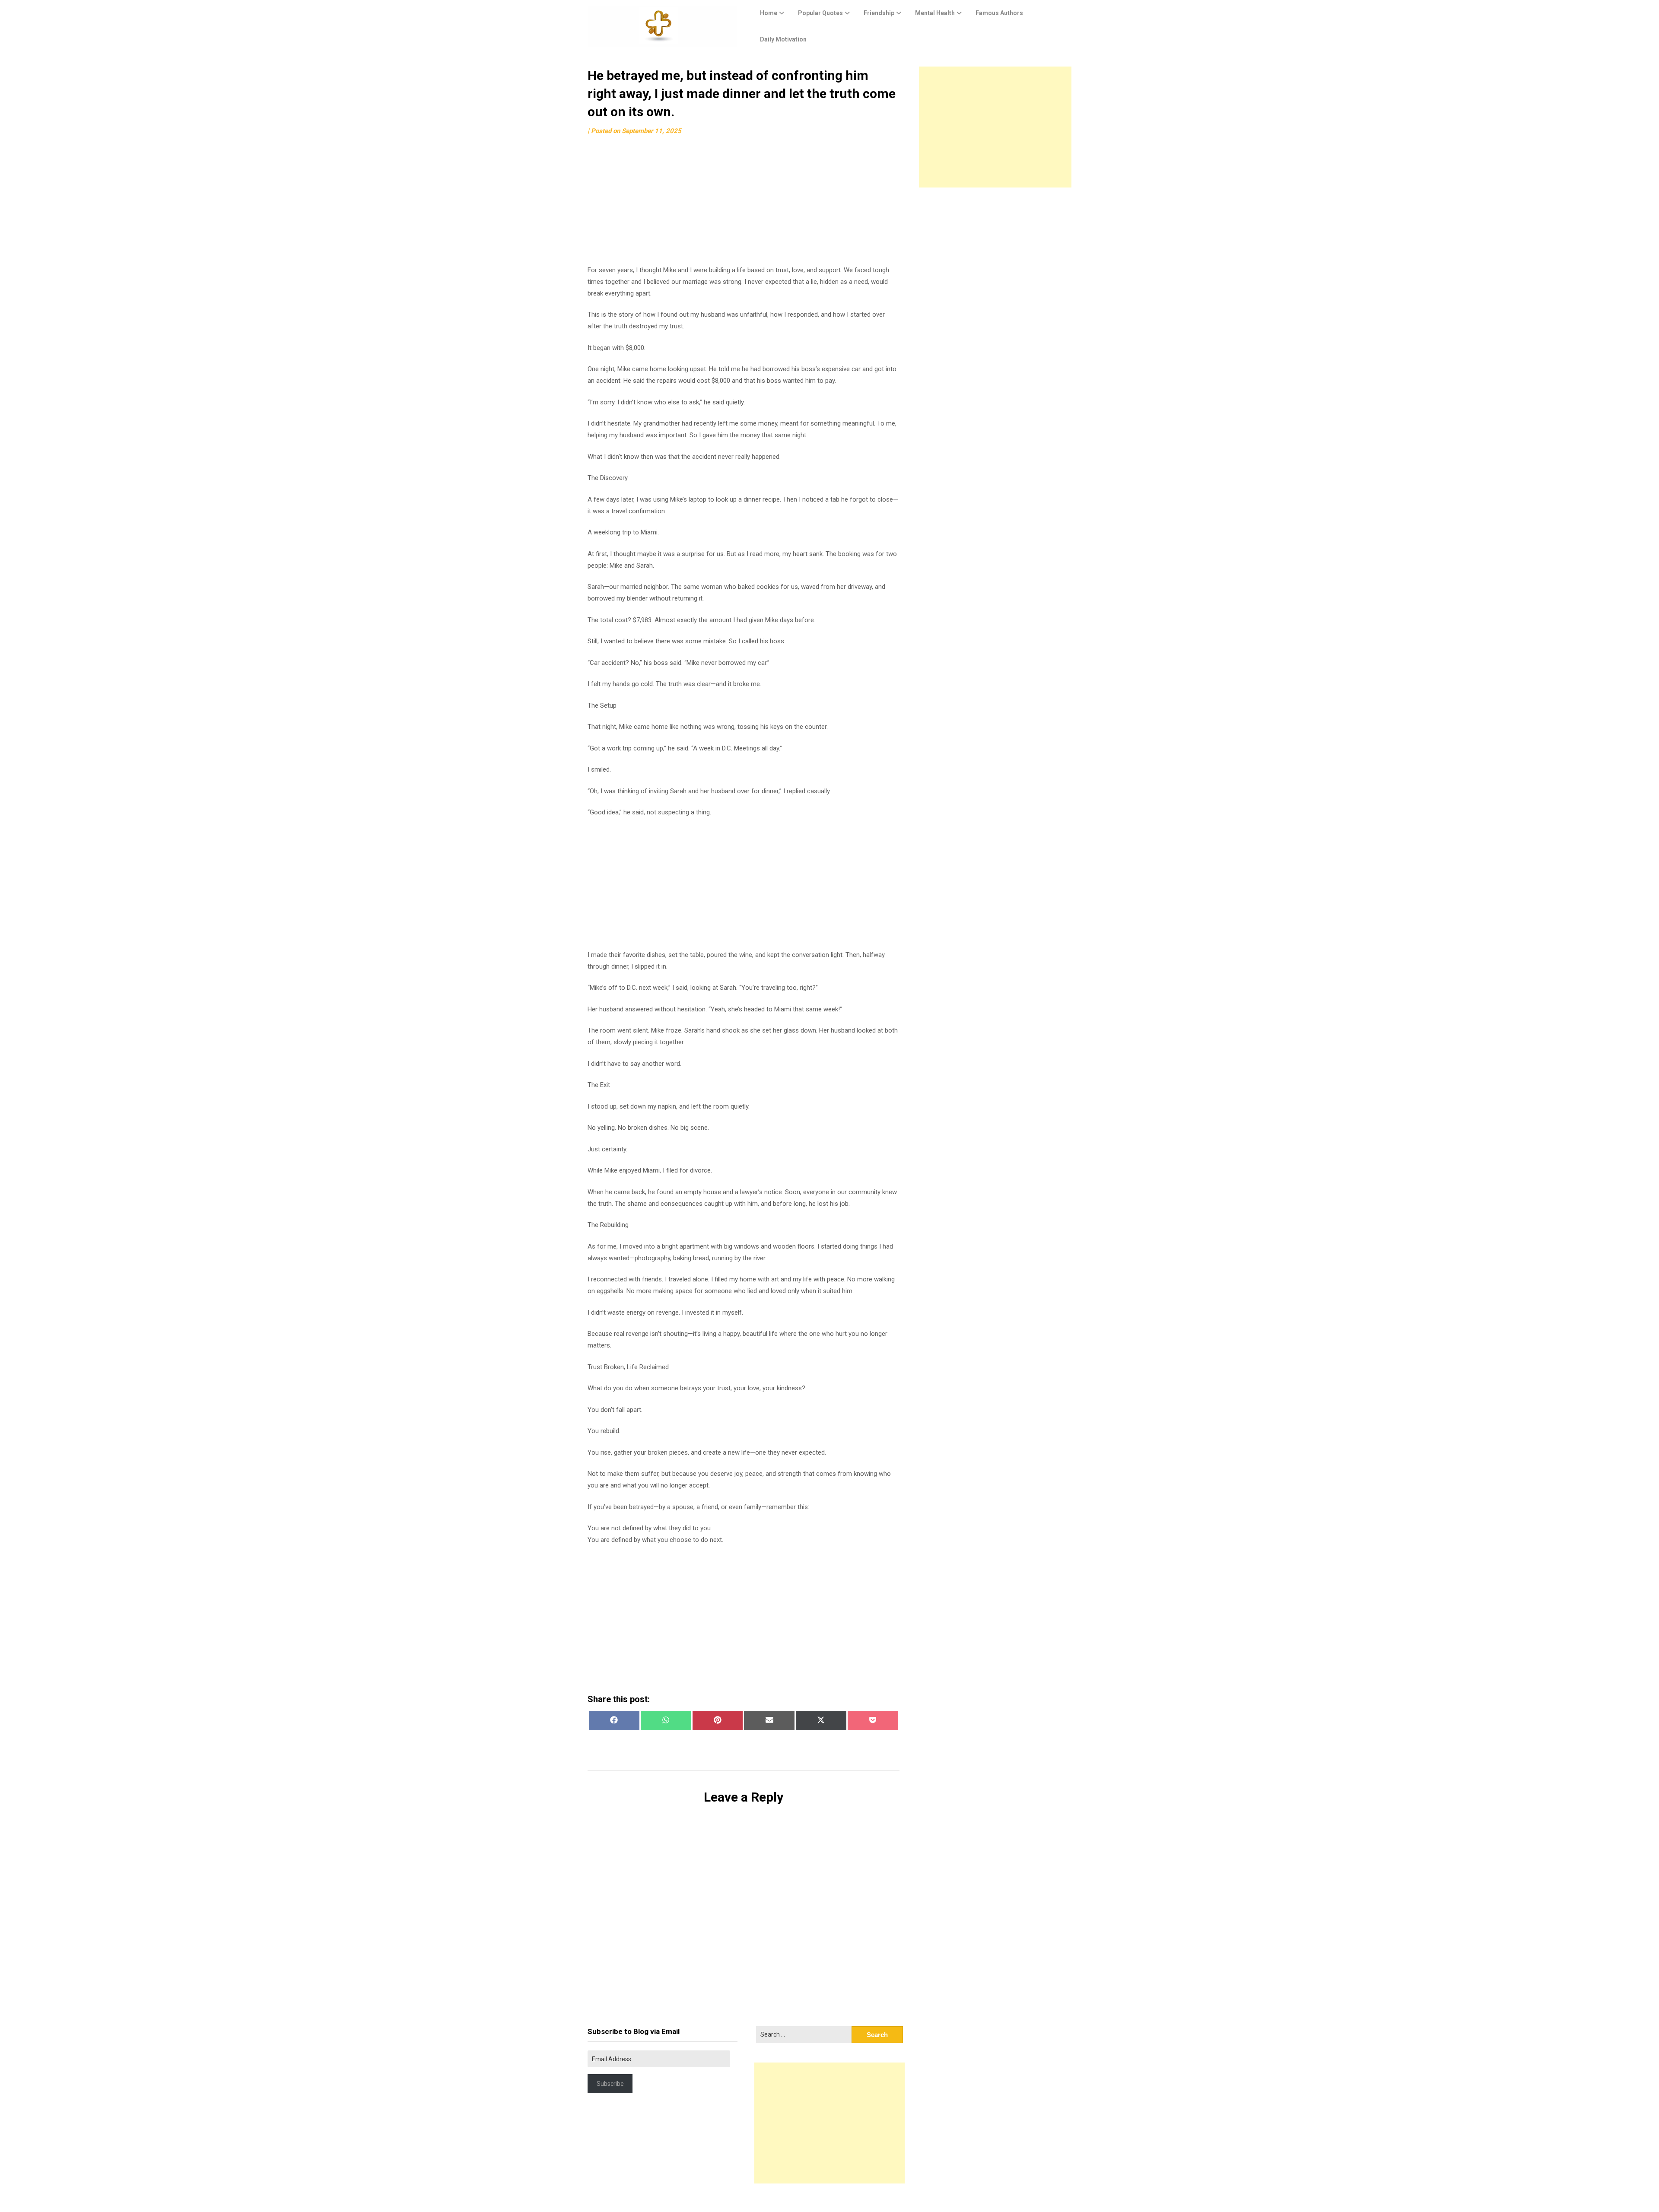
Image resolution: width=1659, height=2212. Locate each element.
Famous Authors (999, 13)
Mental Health (935, 13)
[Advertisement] (744, 204)
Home (769, 13)
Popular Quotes (820, 13)
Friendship (879, 13)
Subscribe (610, 2084)
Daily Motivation (783, 39)
